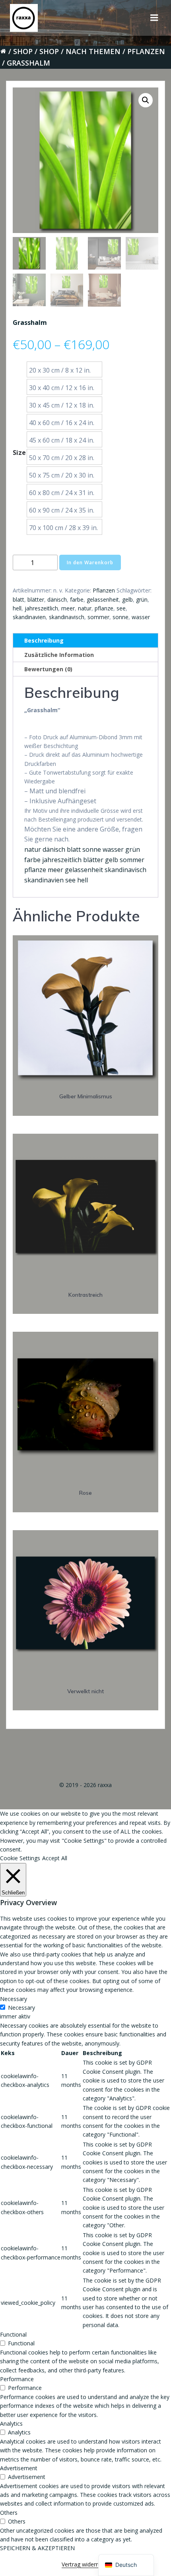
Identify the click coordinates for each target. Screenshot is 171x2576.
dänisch (57, 599)
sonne (120, 617)
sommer (98, 617)
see (121, 608)
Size (19, 453)
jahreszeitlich (41, 608)
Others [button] (9, 2513)
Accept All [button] (55, 1858)
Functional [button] (13, 2334)
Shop (23, 51)
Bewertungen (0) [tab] (48, 669)
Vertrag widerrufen (85, 2564)
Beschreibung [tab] (44, 640)
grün (142, 599)
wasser (141, 617)
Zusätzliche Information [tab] (59, 655)
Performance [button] (17, 2379)
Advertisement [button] (19, 2468)
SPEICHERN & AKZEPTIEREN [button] (37, 2548)
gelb (127, 599)
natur (85, 608)
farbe (77, 599)
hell (17, 608)
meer (68, 608)
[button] (146, 100)
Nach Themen (93, 51)
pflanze (104, 608)
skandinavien (29, 617)
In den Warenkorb (90, 562)
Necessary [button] (14, 1999)
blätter (36, 599)
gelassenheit (103, 599)
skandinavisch (67, 617)
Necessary (21, 2008)
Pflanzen (146, 51)
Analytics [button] (11, 2423)
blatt (18, 599)
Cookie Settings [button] (20, 1858)
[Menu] (154, 18)
